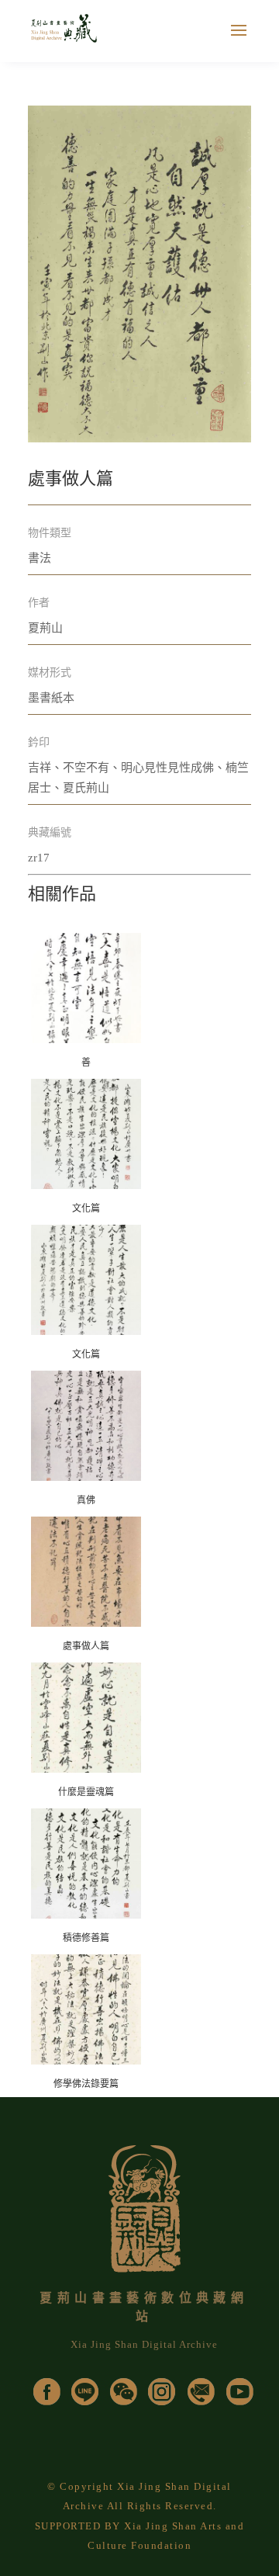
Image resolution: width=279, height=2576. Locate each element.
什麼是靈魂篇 (86, 1792)
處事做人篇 (86, 1646)
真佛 (86, 1500)
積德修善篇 (86, 1938)
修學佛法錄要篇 (86, 2084)
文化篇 (86, 1208)
